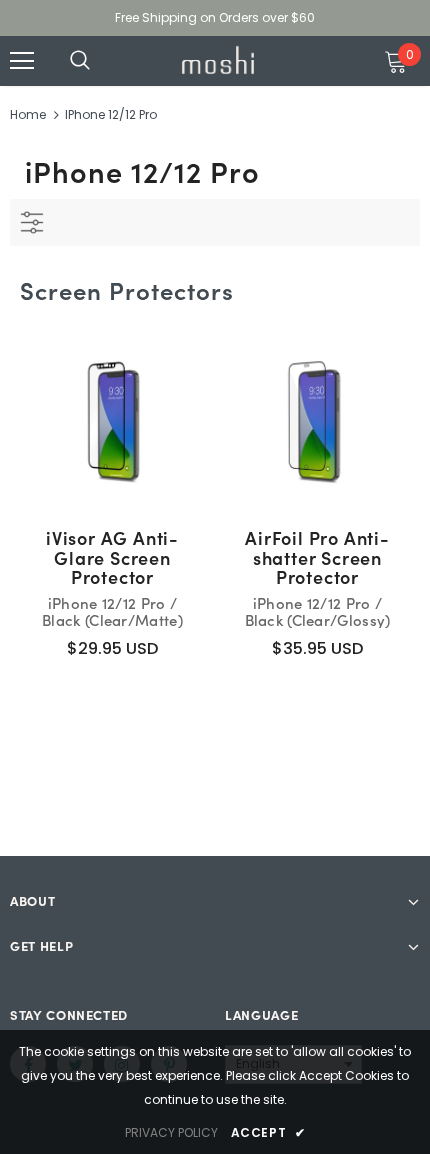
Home (28, 114)
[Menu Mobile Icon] (22, 61)
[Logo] (218, 59)
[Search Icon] (100, 61)
